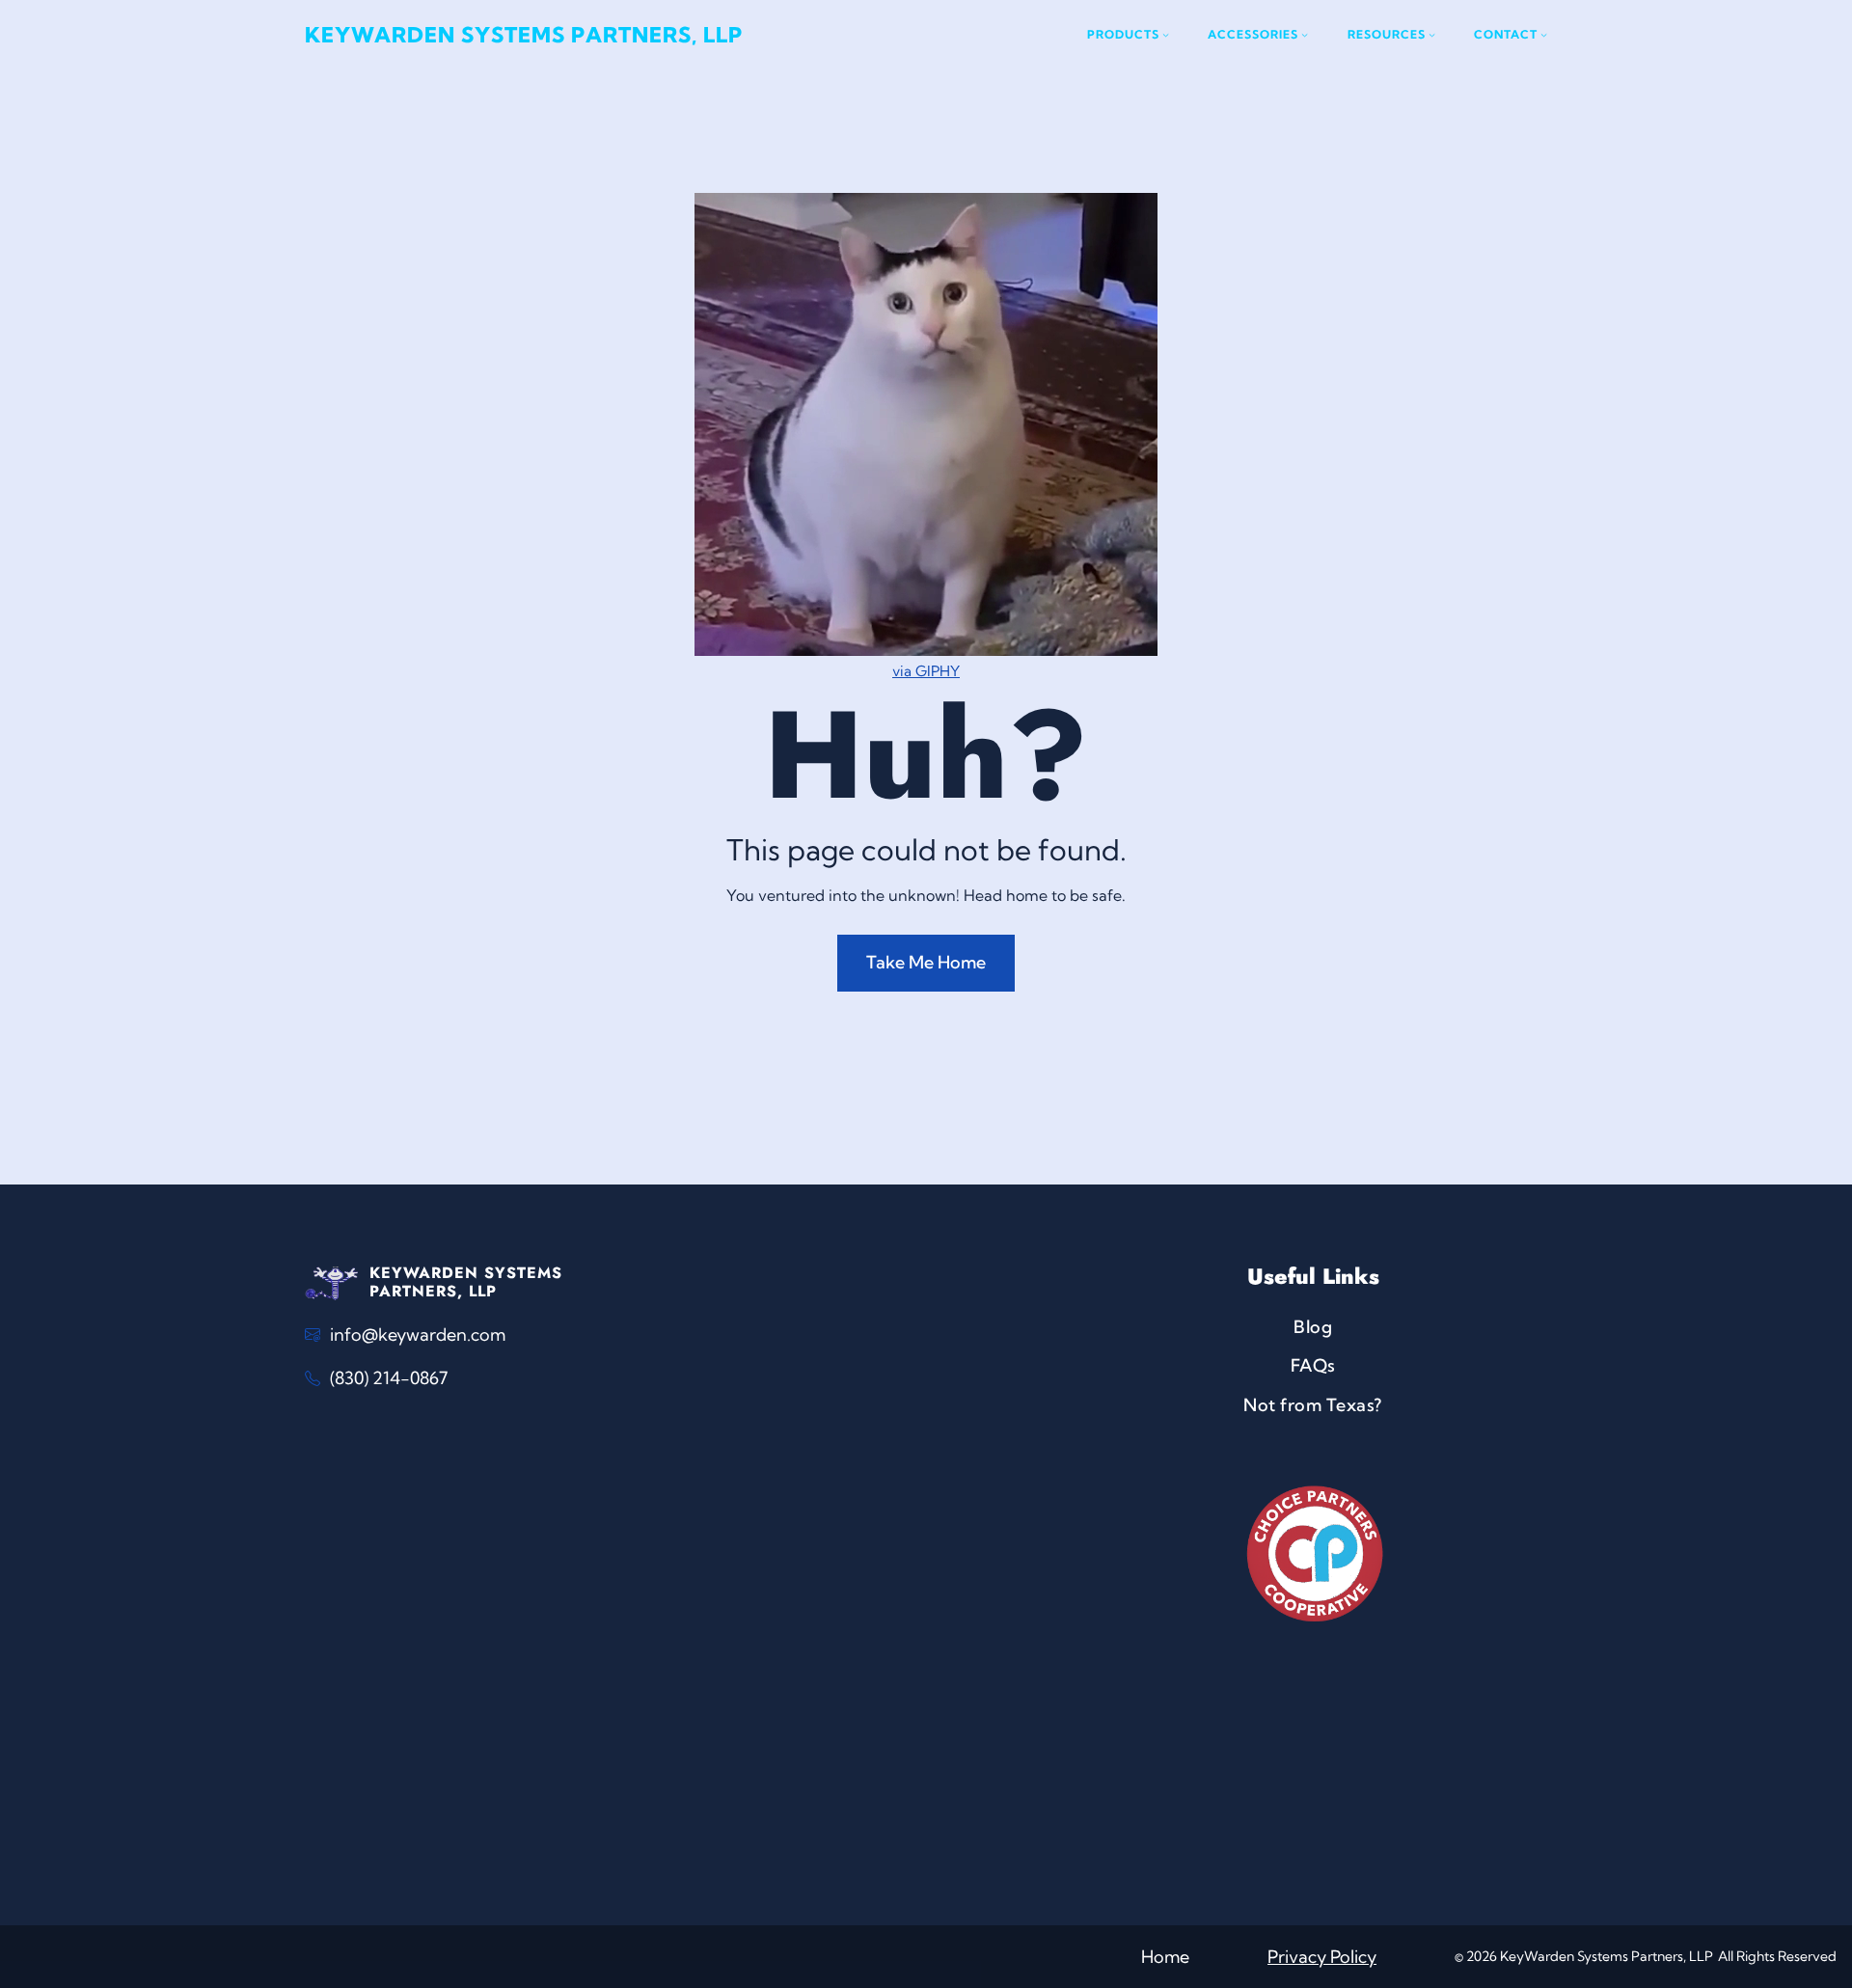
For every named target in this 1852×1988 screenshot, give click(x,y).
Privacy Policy (1322, 1957)
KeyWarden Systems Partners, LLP (524, 35)
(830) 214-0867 (389, 1378)
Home (1165, 1957)
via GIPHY (926, 671)
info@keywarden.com (418, 1334)
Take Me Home (926, 962)
